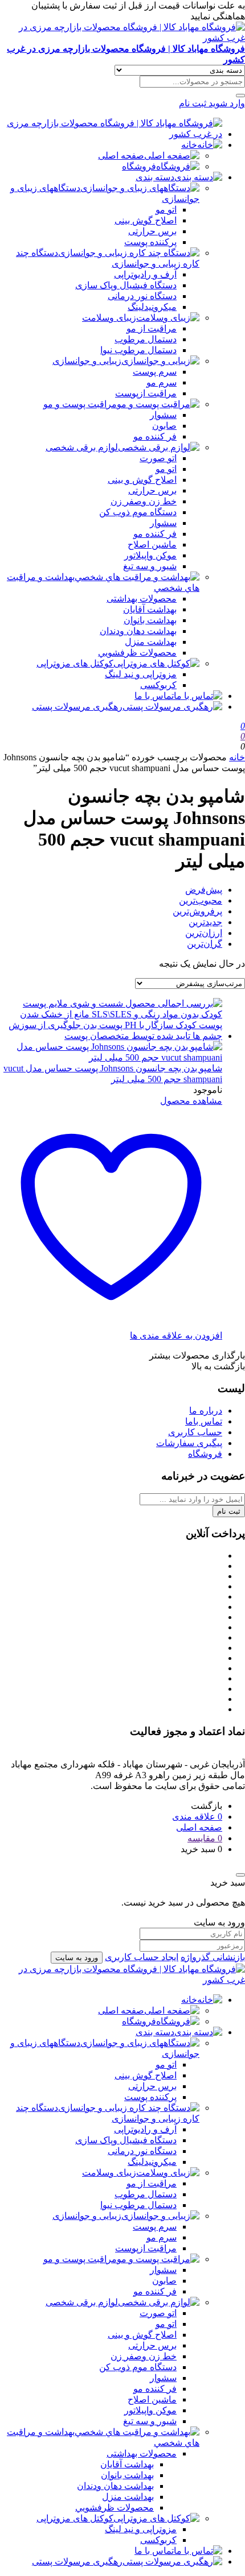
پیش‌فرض (204, 890)
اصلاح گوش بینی (146, 220)
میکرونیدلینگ (152, 307)
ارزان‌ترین (204, 933)
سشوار (163, 415)
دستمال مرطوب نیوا (138, 350)
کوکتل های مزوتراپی (75, 663)
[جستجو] (240, 96)
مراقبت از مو (152, 328)
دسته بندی (155, 177)
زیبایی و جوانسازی (87, 361)
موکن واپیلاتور (150, 555)
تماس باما (204, 1421)
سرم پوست (155, 372)
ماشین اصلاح (152, 544)
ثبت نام (229, 1511)
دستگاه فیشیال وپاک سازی (126, 285)
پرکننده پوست (150, 242)
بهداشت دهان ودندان (138, 631)
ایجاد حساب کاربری (142, 1957)
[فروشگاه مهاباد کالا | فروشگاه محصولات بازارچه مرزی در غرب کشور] (111, 134)
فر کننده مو (155, 436)
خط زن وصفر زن (144, 501)
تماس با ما (154, 696)
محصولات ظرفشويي (137, 653)
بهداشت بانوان (150, 620)
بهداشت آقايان (150, 609)
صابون (164, 426)
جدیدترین (205, 922)
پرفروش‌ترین (197, 911)
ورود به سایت (77, 1958)
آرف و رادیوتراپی (145, 274)
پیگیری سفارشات (189, 1443)
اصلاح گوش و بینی (142, 480)
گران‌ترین (205, 944)
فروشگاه (139, 166)
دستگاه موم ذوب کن (138, 512)
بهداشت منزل (151, 642)
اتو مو (166, 210)
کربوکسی (158, 685)
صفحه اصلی (121, 156)
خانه (189, 145)
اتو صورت (158, 458)
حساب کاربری (195, 1432)
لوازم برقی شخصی (82, 447)
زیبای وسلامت (109, 318)
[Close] (240, 1875)
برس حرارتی (152, 231)
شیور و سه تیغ (150, 566)
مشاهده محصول (191, 1101)
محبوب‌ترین (201, 900)
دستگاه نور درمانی (142, 296)
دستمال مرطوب (146, 339)
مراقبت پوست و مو (80, 404)
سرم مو (162, 382)
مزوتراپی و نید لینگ (141, 674)
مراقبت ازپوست (146, 393)
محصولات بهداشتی (142, 599)
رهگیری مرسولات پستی (77, 707)
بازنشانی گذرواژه (213, 1957)
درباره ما (206, 1411)
